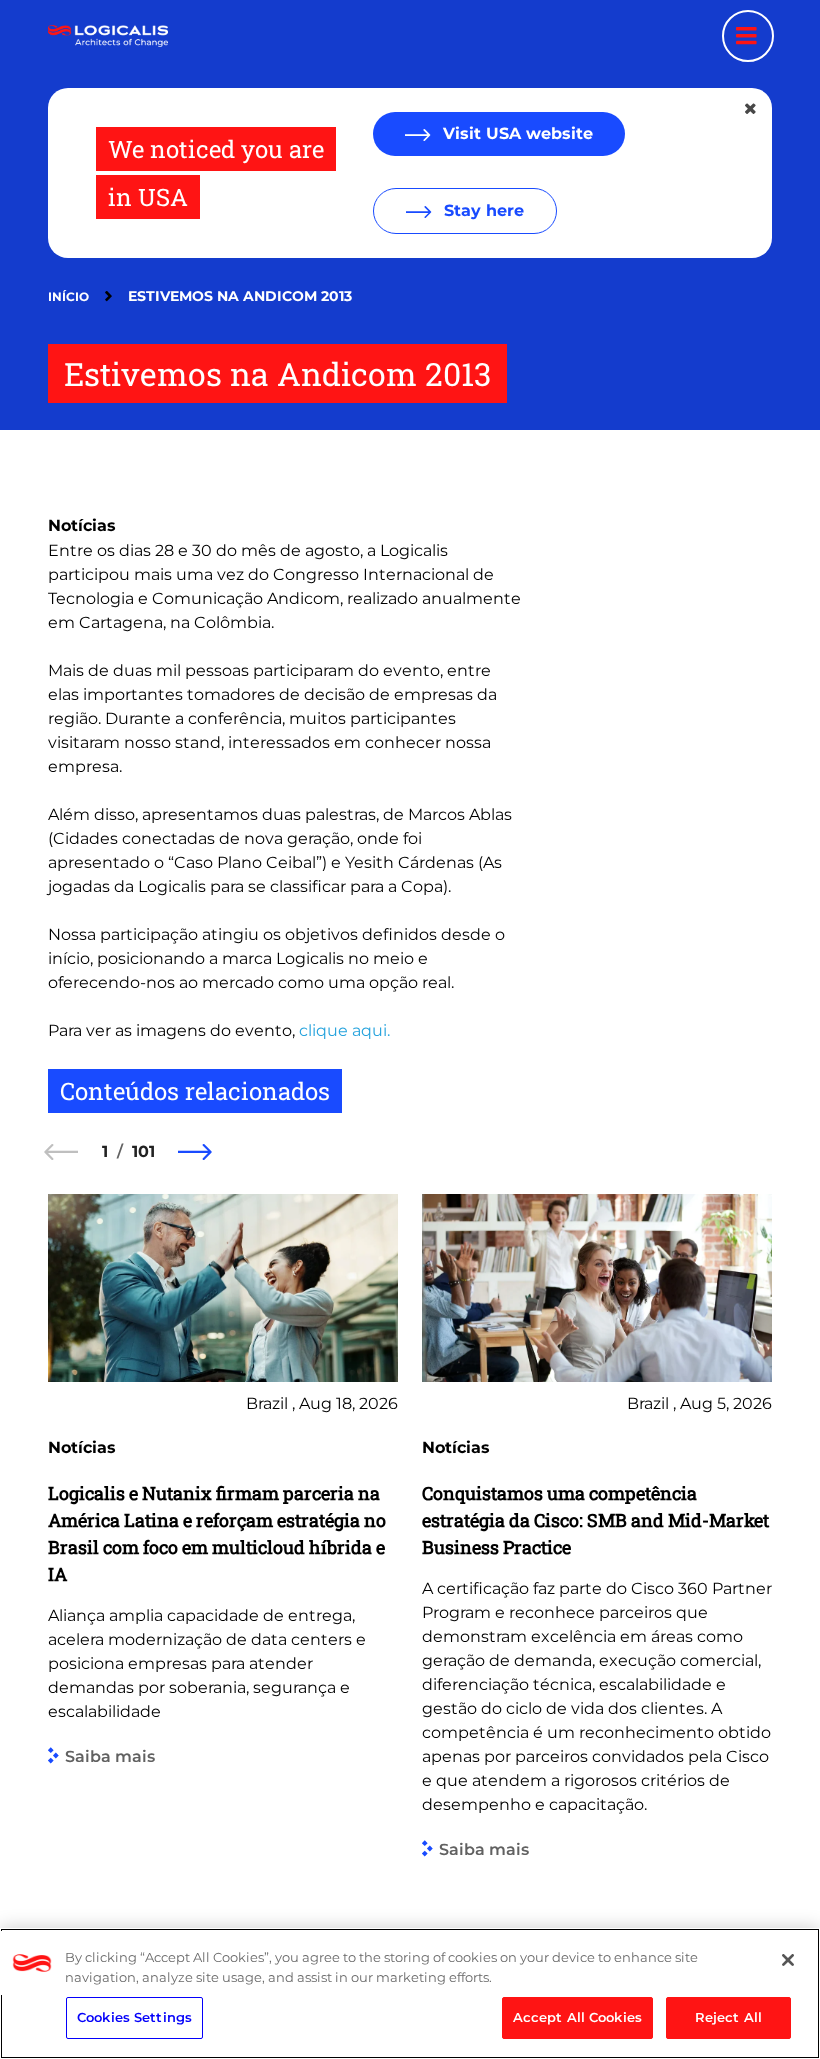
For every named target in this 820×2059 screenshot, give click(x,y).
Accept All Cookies (577, 2017)
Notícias (82, 525)
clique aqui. (342, 1030)
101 (143, 1151)
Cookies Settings (134, 2017)
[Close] (788, 1960)
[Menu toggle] (748, 36)
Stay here (481, 210)
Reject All (728, 2017)
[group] (223, 1540)
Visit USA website (515, 133)
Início (68, 296)
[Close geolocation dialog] (752, 109)
